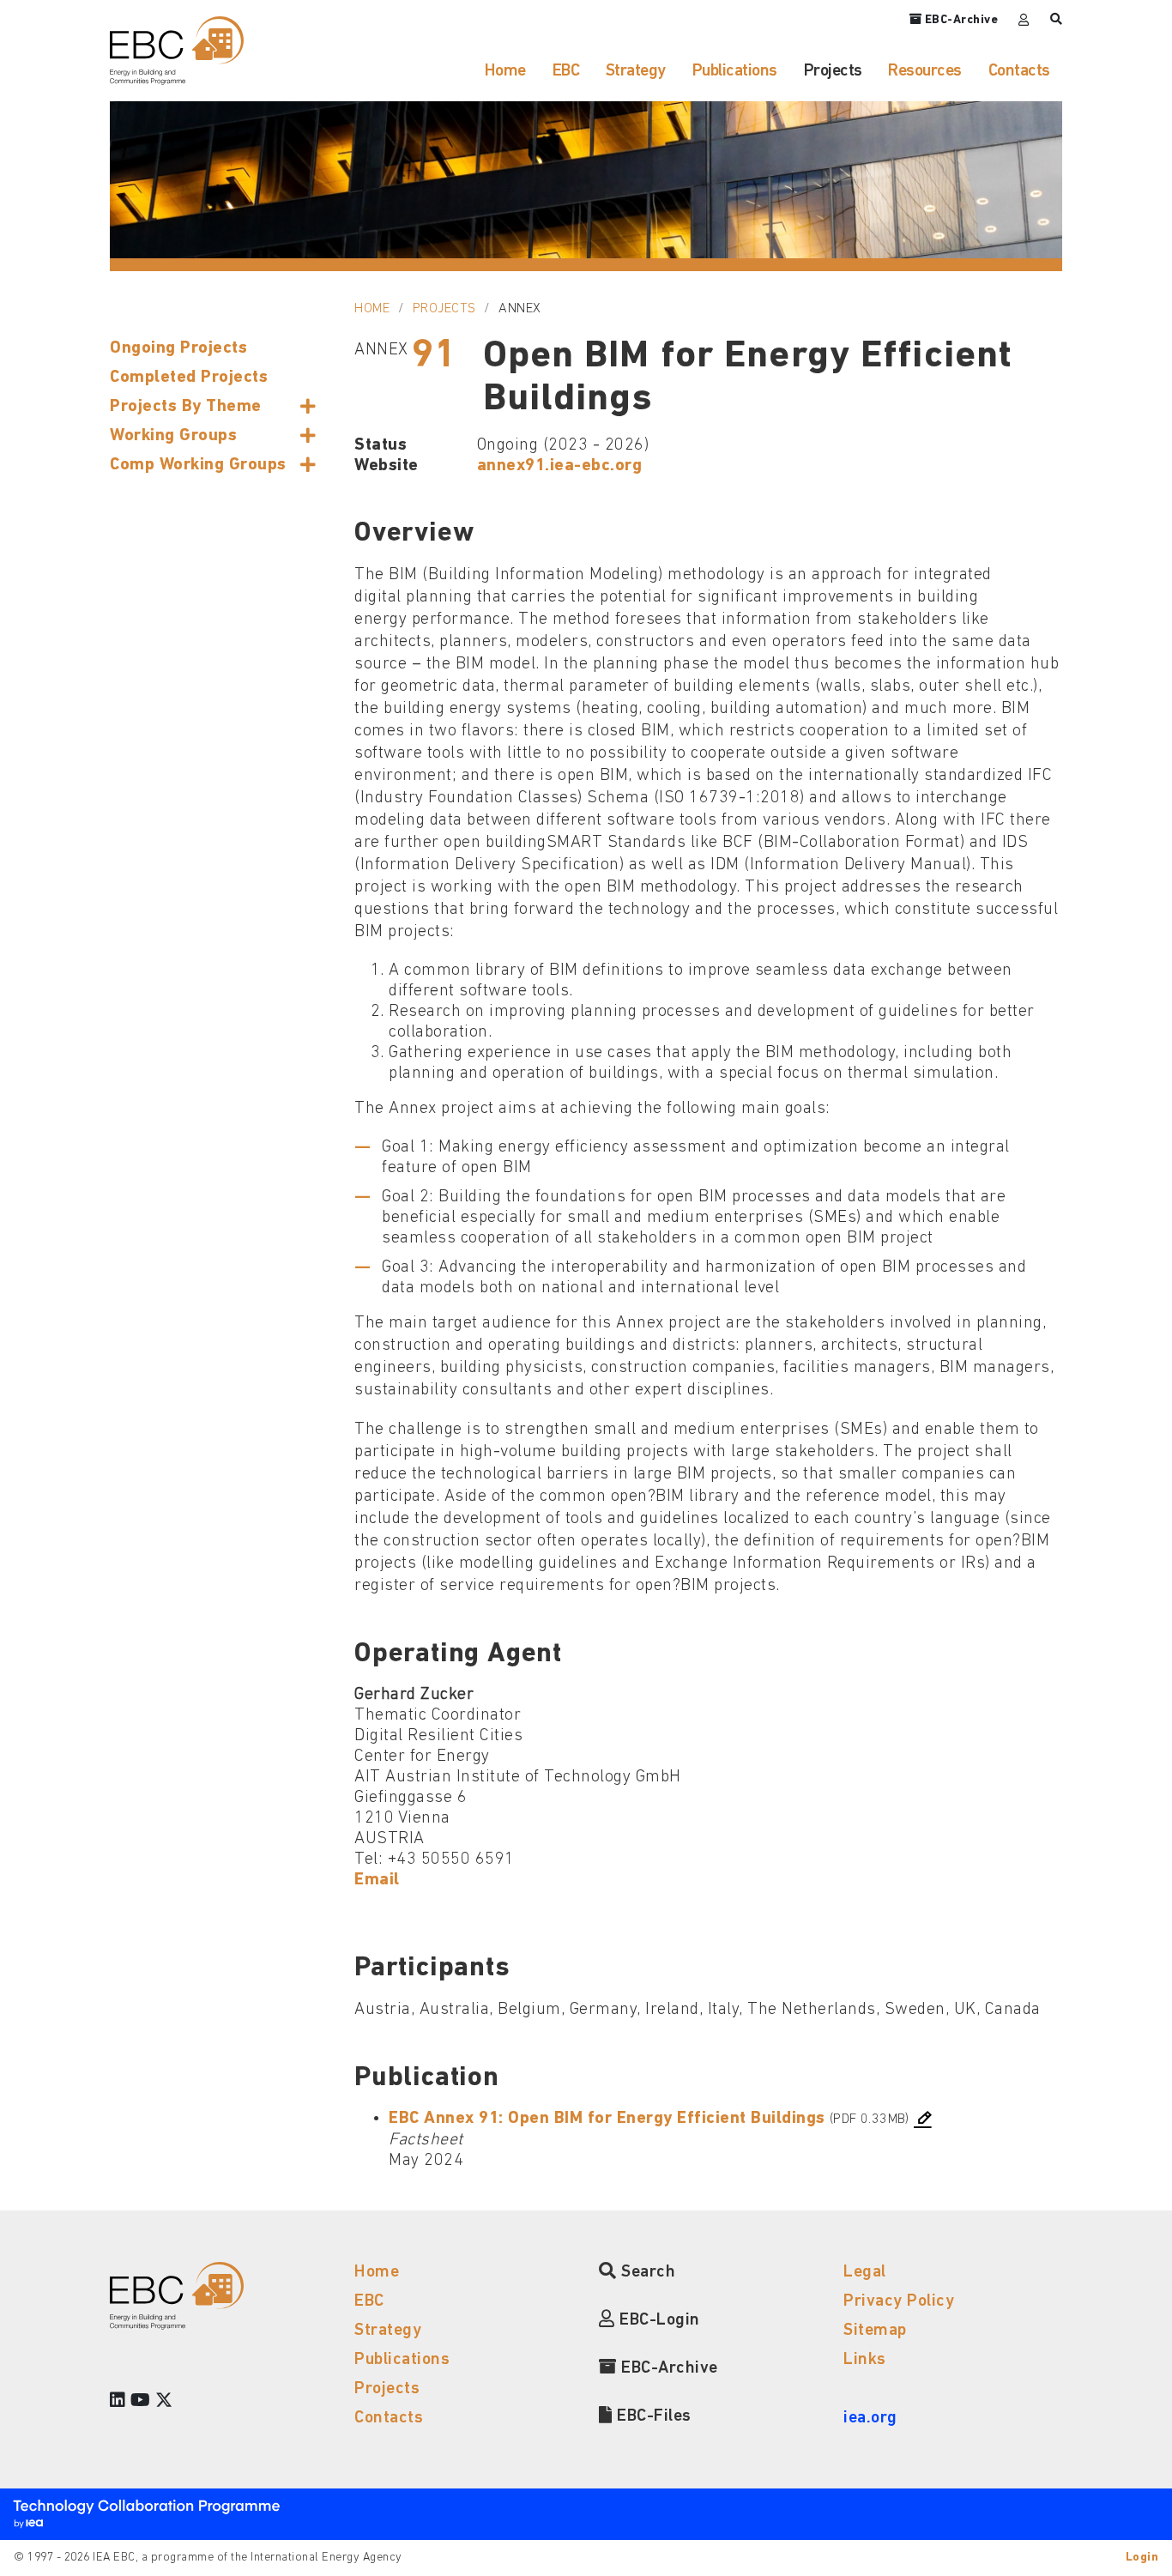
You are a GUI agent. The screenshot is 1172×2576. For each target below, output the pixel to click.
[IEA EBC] (177, 51)
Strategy (636, 71)
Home (505, 71)
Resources (925, 71)
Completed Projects (189, 378)
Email (377, 1880)
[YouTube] (141, 2402)
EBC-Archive (668, 2368)
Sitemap (875, 2331)
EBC (566, 71)
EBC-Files (652, 2416)
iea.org (870, 2418)
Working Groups (173, 436)
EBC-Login (658, 2320)
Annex (520, 309)
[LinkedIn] (118, 2402)
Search (646, 2272)
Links (865, 2360)
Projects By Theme (186, 407)
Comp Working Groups (198, 465)
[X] (164, 2402)
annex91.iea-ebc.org (560, 466)
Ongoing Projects (178, 348)
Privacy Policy (899, 2301)
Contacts (1019, 71)
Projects (833, 71)
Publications (735, 71)
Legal (865, 2272)
